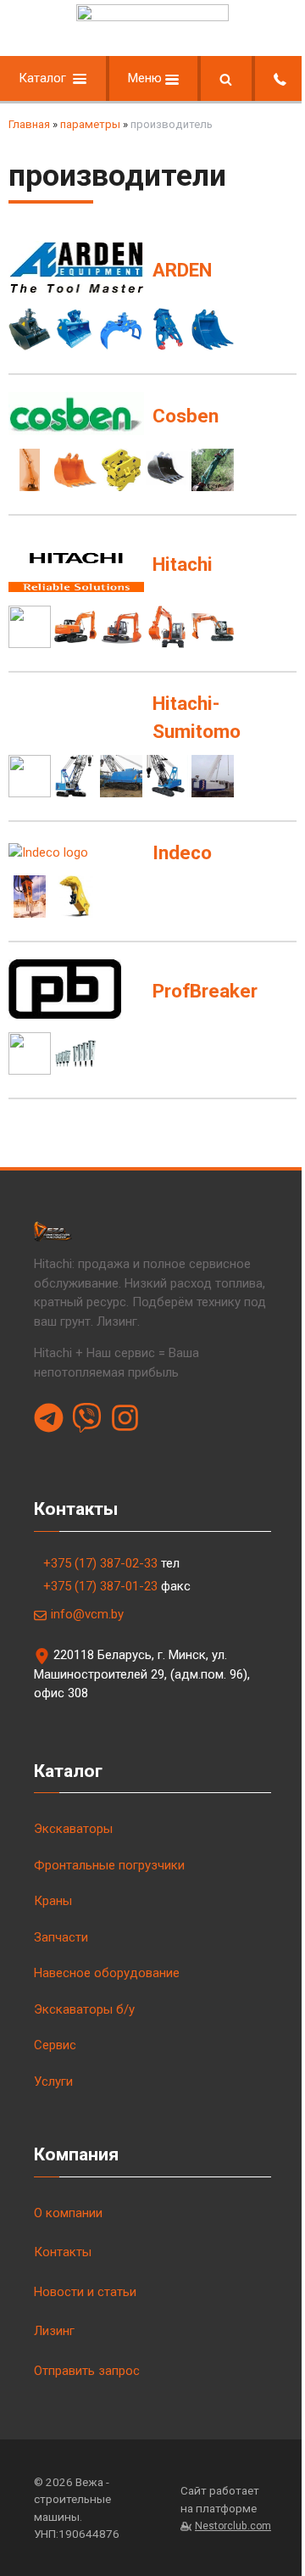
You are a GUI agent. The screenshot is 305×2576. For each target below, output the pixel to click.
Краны (53, 1901)
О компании (68, 2213)
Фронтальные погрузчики (109, 1865)
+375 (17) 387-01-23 (100, 1586)
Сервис (55, 2045)
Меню (147, 78)
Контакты (63, 2252)
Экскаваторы (73, 1829)
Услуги (53, 2081)
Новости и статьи (85, 2292)
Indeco (182, 852)
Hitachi (183, 564)
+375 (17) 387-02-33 (100, 1563)
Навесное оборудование (107, 1973)
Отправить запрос (87, 2371)
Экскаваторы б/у (84, 2009)
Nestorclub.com (233, 2526)
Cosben (186, 416)
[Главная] (152, 17)
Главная (29, 124)
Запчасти (61, 1937)
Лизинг (54, 2331)
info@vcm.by (87, 1614)
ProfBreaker (205, 991)
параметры (90, 124)
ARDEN (182, 270)
